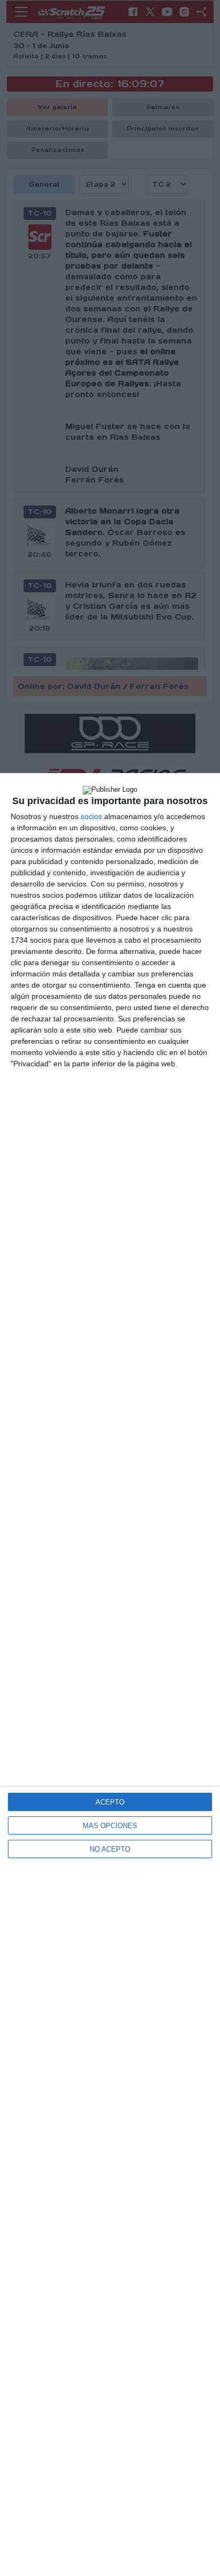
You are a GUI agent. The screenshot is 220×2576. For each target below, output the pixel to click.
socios (91, 816)
